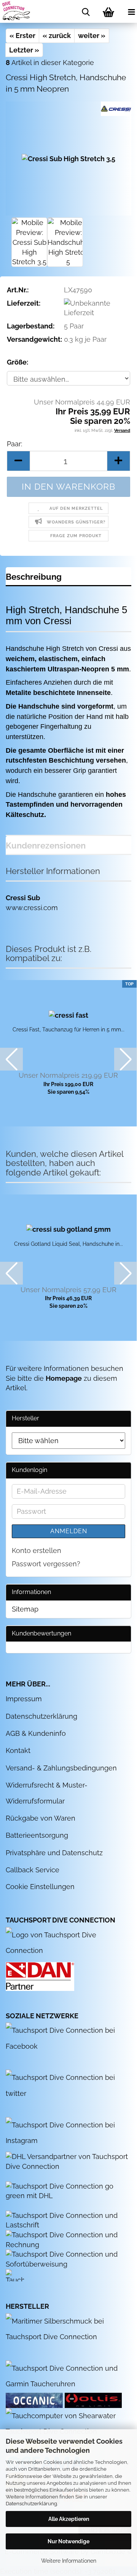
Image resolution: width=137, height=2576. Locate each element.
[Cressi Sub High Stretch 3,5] (68, 158)
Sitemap (25, 1609)
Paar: (14, 444)
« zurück (57, 36)
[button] (18, 461)
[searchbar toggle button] (86, 11)
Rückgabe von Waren (41, 1818)
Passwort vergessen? (46, 1564)
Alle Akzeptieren (69, 2519)
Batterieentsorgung (37, 1835)
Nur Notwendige (68, 2541)
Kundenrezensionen (46, 845)
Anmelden (69, 1531)
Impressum (24, 1699)
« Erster (22, 36)
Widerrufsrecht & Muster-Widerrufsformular (47, 1793)
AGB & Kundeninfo (36, 1733)
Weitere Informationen (69, 2561)
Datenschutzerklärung (31, 2504)
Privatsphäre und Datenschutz (54, 1853)
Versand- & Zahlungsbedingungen (61, 1768)
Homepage (64, 1378)
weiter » (92, 36)
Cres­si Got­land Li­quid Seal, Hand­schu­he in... (68, 1244)
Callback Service (33, 1870)
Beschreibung (34, 577)
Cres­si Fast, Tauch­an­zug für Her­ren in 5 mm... (68, 1029)
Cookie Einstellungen (40, 1887)
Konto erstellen (37, 1551)
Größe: (18, 362)
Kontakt (18, 1750)
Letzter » (24, 50)
